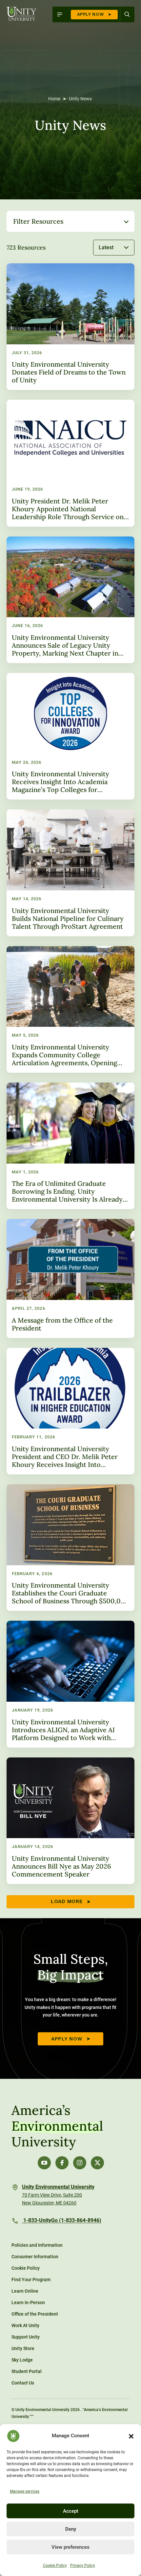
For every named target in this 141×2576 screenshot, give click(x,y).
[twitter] (97, 2163)
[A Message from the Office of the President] (70, 1278)
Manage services (25, 2491)
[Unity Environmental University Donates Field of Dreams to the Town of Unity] (70, 327)
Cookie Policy (55, 2566)
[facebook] (62, 2163)
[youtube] (44, 2163)
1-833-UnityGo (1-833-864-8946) (62, 2221)
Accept (71, 2511)
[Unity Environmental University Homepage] (21, 14)
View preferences (70, 2547)
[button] (131, 2436)
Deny (71, 2529)
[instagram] (80, 2163)
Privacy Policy (83, 2566)
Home (54, 99)
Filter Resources (38, 221)
